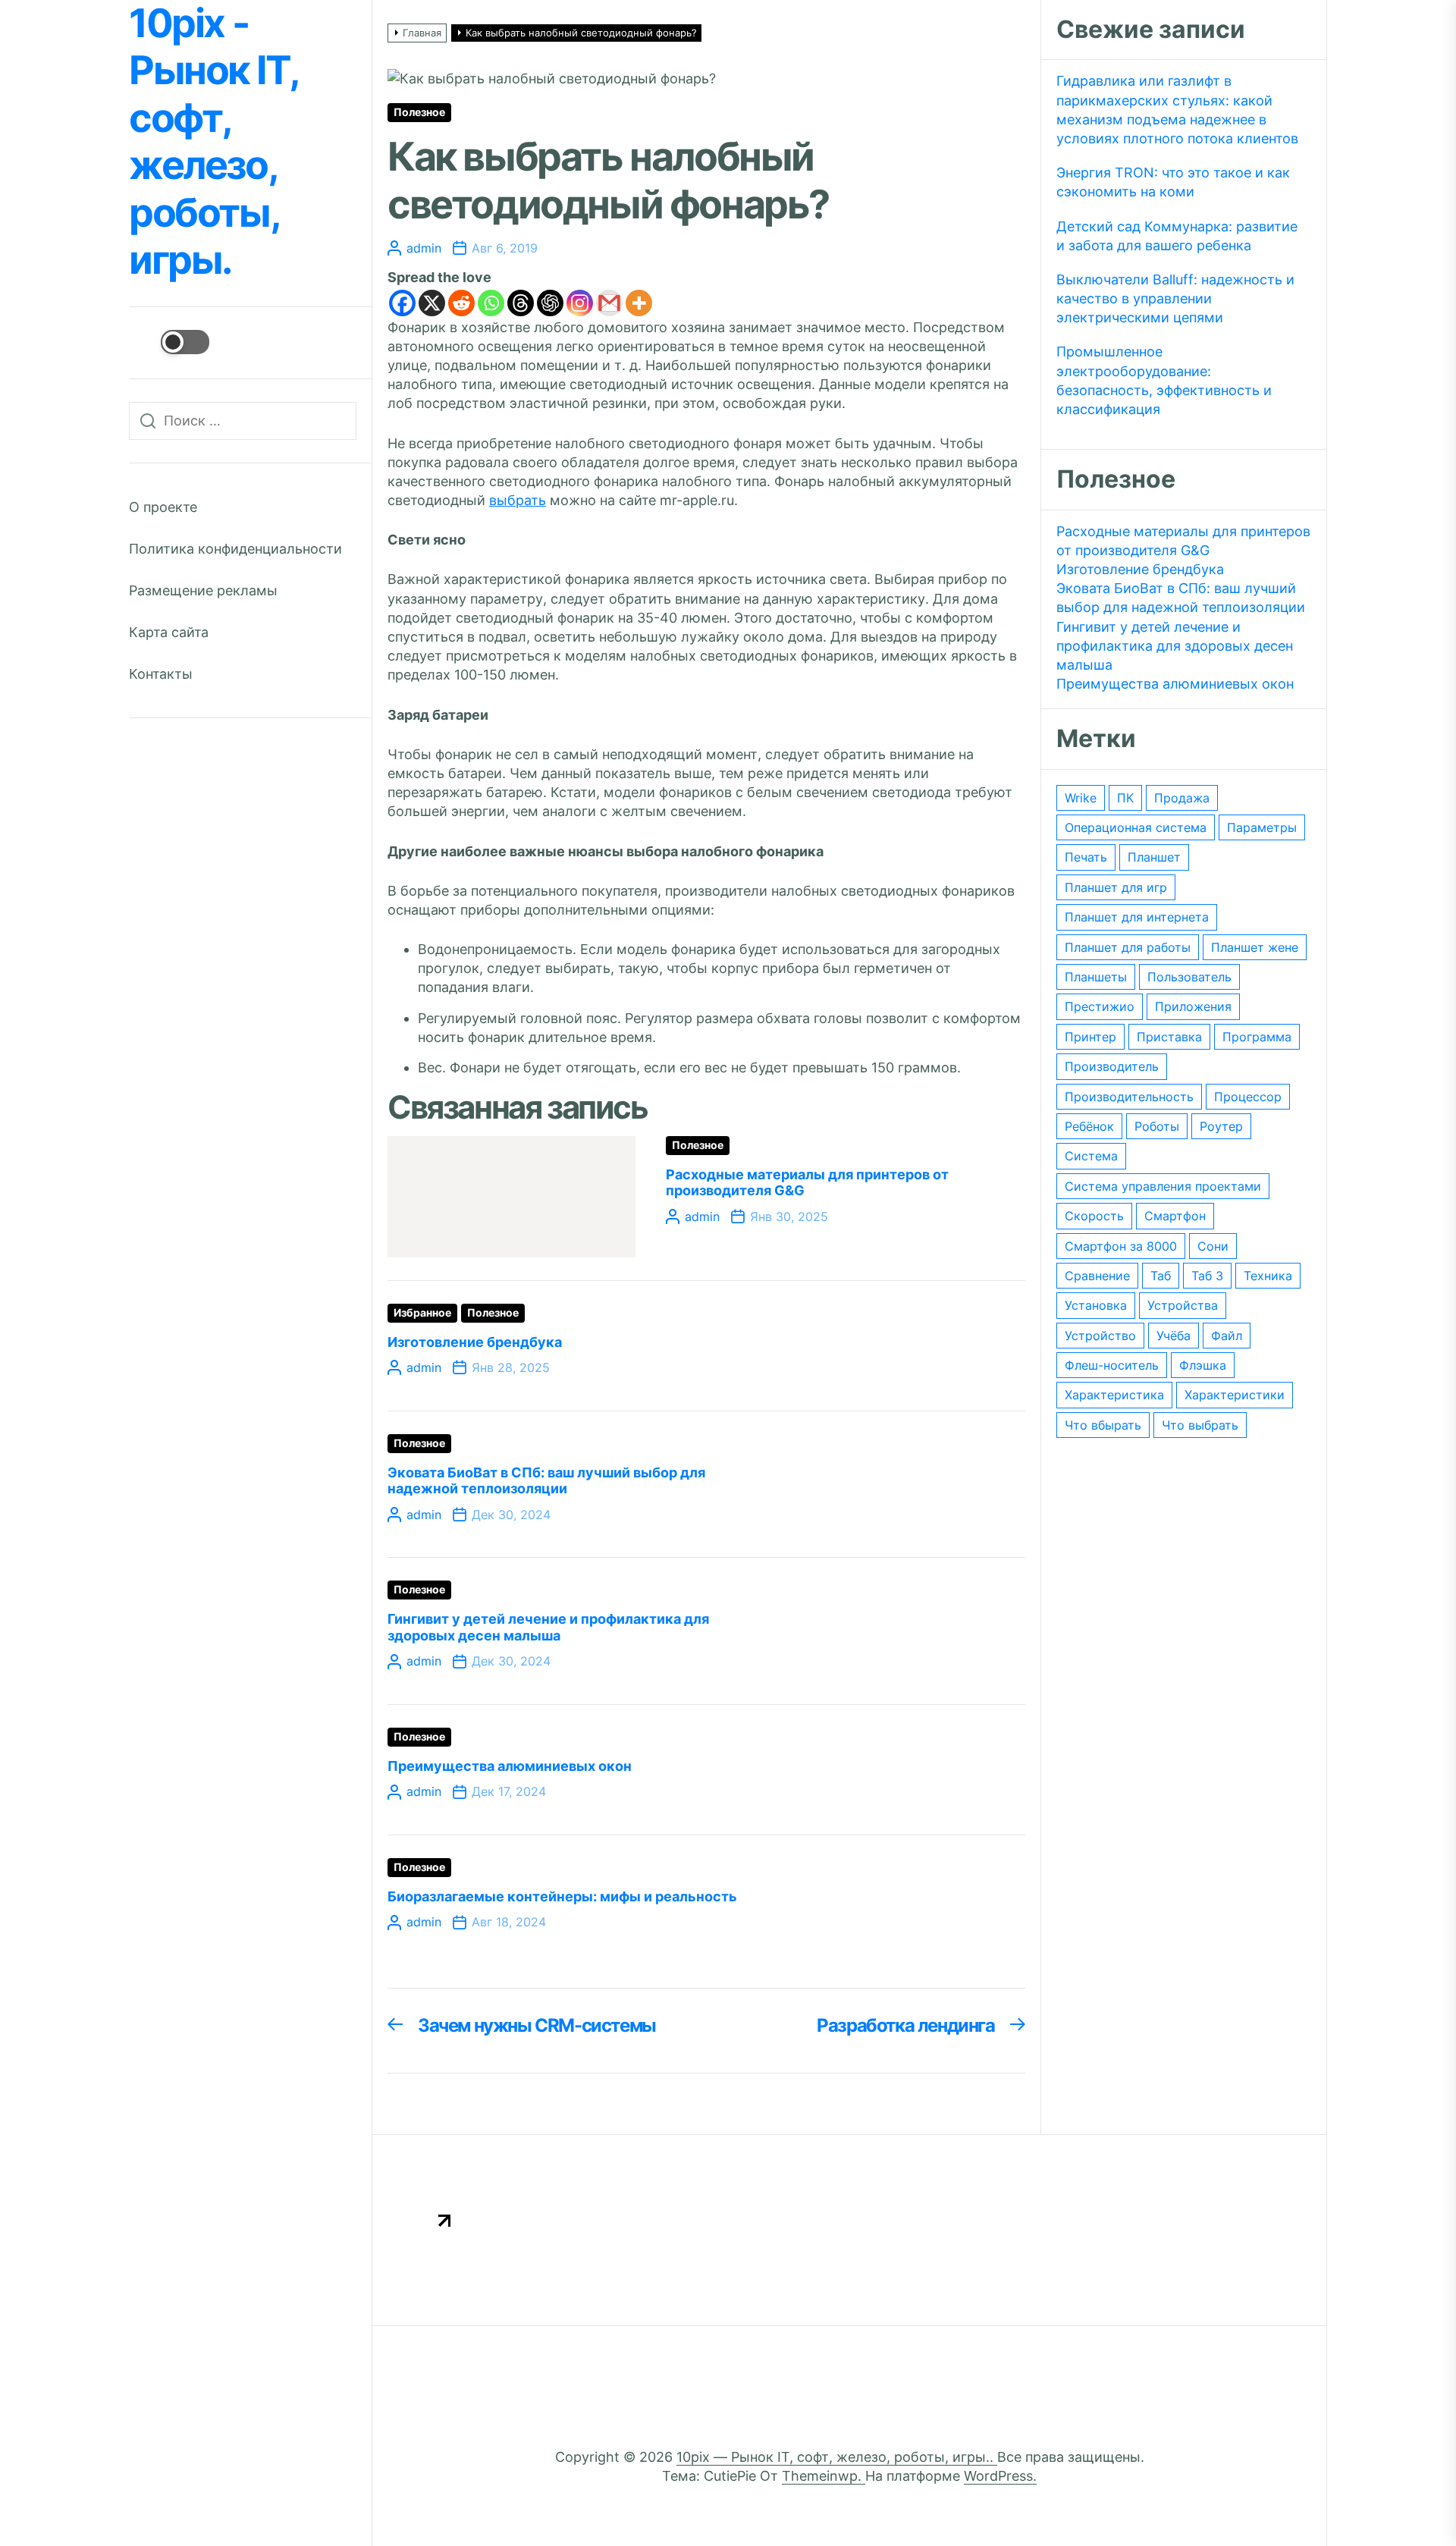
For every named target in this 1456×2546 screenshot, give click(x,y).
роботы (1157, 1126)
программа (1257, 1037)
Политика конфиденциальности (235, 549)
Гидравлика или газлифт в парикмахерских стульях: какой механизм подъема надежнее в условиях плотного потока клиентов (1177, 110)
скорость (1094, 1216)
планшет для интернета (1137, 917)
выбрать (518, 500)
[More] (639, 303)
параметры (1262, 827)
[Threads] (521, 303)
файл (1227, 1336)
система (1091, 1156)
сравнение (1097, 1276)
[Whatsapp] (491, 303)
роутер (1221, 1126)
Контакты (161, 674)
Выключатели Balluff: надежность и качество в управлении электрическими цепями (1175, 298)
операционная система (1136, 827)
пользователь (1189, 977)
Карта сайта (169, 632)
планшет (1154, 857)
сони (1213, 1246)
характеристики (1235, 1395)
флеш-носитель (1112, 1365)
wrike (1081, 798)
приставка (1169, 1037)
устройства (1183, 1305)
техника (1268, 1276)
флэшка (1203, 1365)
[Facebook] (402, 303)
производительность (1129, 1097)
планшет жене (1255, 947)
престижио (1100, 1006)
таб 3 (1207, 1276)
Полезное (419, 112)
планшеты (1096, 977)
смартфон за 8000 (1121, 1246)
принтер (1090, 1037)
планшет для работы (1128, 947)
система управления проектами (1163, 1186)
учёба (1174, 1336)
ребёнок (1089, 1126)
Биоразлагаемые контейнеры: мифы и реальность (562, 1896)
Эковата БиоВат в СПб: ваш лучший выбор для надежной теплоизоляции (546, 1481)
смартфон (1175, 1216)
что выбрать (1200, 1425)
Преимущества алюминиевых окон (510, 1766)
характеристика (1114, 1395)
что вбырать (1103, 1425)
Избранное (422, 1313)
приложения (1193, 1006)
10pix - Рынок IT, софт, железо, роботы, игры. (213, 142)
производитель (1112, 1066)
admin (424, 248)
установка (1096, 1305)
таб (1161, 1276)
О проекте (163, 507)
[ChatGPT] (550, 303)
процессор (1248, 1097)
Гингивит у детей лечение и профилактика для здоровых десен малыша (548, 1627)
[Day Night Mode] (169, 342)
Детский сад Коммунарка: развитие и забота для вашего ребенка (1177, 236)
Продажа (1182, 798)
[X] (432, 303)
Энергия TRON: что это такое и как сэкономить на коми (1173, 182)
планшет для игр (1116, 887)
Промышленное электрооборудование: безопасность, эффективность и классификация (1164, 380)
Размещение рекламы (203, 590)
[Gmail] (609, 303)
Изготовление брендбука (475, 1342)
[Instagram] (580, 303)
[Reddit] (461, 303)
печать (1086, 857)
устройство (1100, 1336)
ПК (1125, 798)
